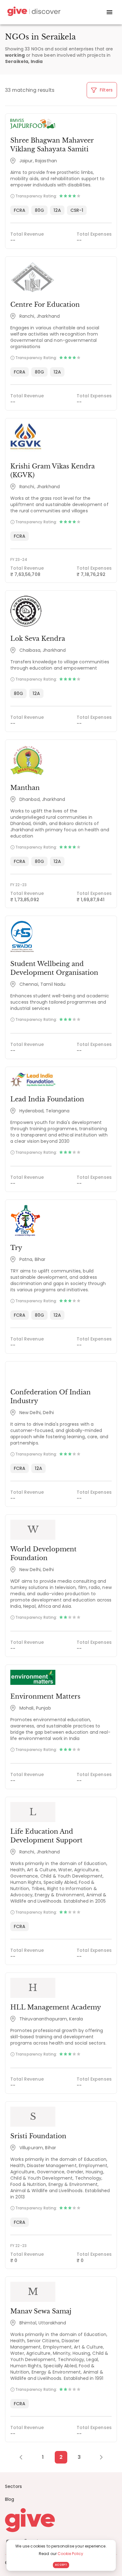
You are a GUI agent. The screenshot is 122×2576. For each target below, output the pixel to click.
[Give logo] (61, 2520)
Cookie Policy (70, 2554)
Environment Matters (45, 1696)
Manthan (25, 788)
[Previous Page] (24, 2457)
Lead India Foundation (47, 1099)
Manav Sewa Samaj (41, 2311)
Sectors (13, 2486)
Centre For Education (45, 305)
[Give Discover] (33, 12)
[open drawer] (109, 12)
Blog (10, 2499)
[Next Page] (98, 2457)
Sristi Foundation (38, 2136)
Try (16, 1248)
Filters (106, 90)
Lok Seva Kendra (38, 639)
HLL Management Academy (56, 2007)
